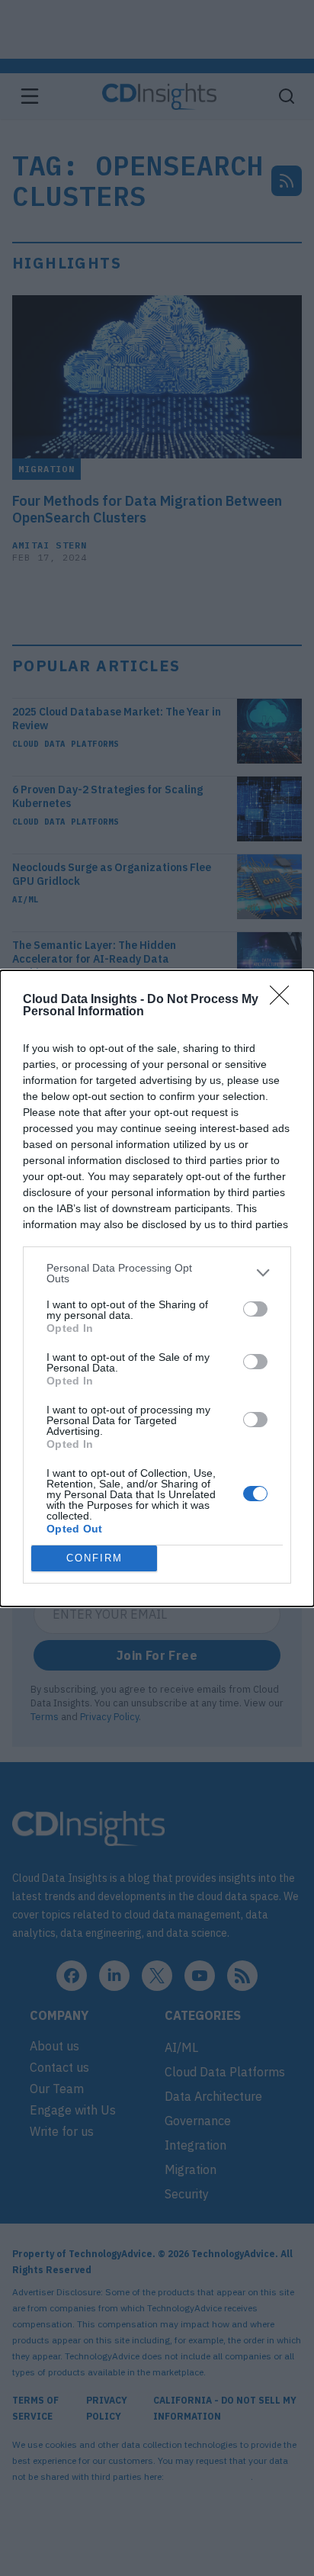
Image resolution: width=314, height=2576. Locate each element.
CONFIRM (95, 1558)
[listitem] (157, 1273)
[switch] (255, 1309)
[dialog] (157, 1288)
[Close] (284, 1000)
